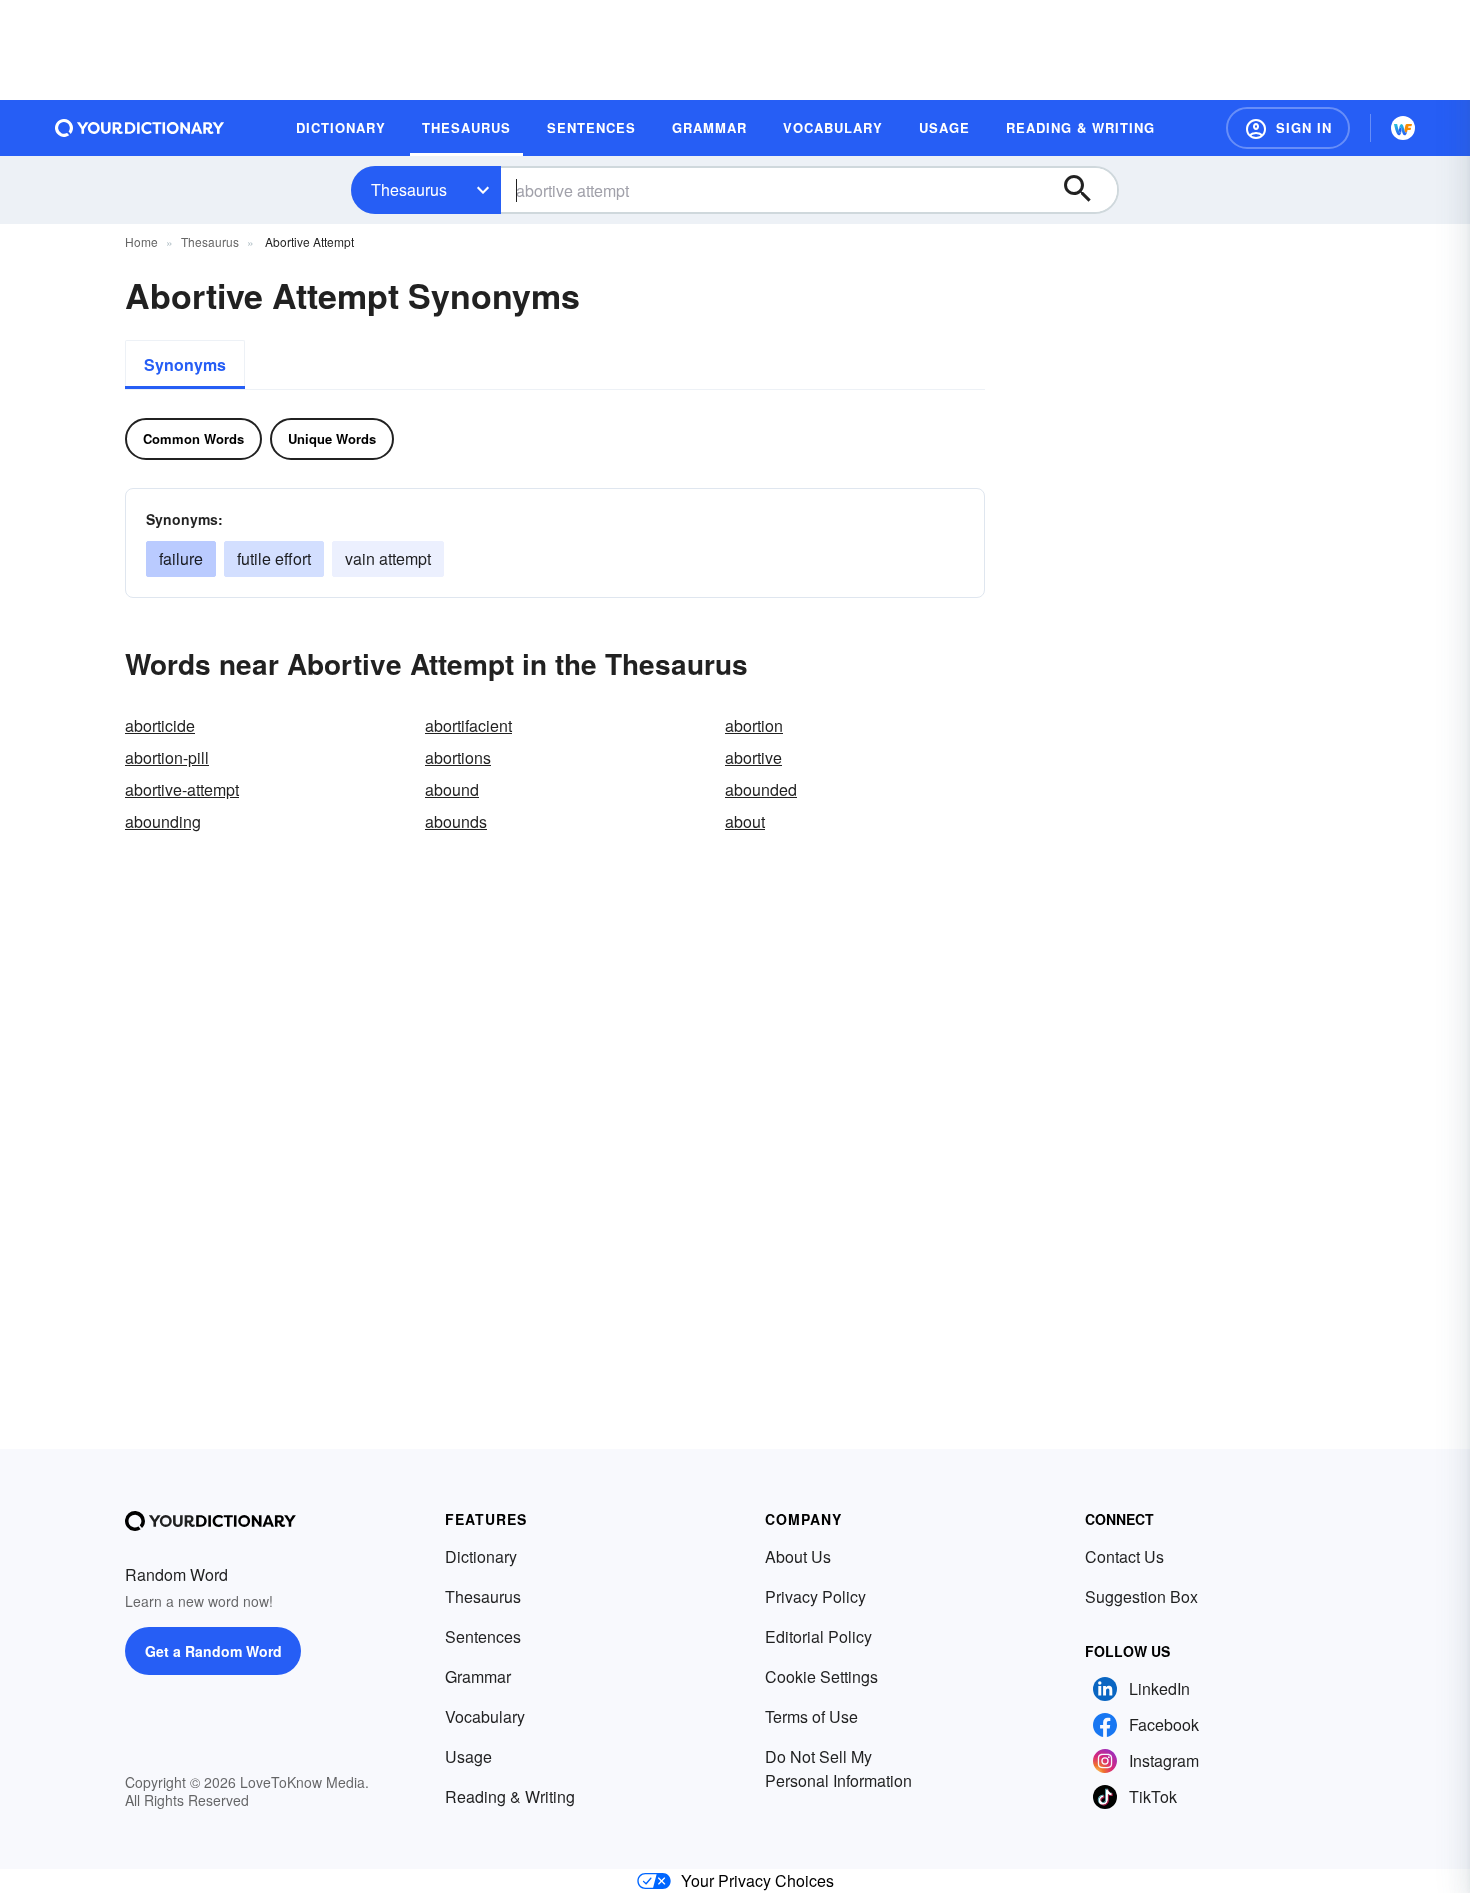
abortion (754, 725)
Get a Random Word (213, 1651)
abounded (761, 789)
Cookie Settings (821, 1676)
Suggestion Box (1141, 1596)
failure (181, 558)
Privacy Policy (815, 1596)
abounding (163, 821)
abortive (753, 757)
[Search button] (1087, 190)
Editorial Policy (818, 1636)
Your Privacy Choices (757, 1880)
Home (141, 241)
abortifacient (468, 725)
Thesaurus (409, 189)
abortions (458, 757)
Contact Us (1124, 1556)
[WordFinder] (1403, 128)
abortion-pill (167, 757)
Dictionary (481, 1556)
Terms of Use (811, 1716)
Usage (468, 1756)
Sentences (483, 1636)
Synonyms (185, 364)
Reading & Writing (510, 1796)
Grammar (478, 1676)
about (745, 821)
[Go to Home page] (140, 128)
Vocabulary (485, 1716)
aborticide (160, 725)
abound (452, 789)
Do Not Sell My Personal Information (838, 1768)
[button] (1288, 128)
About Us (798, 1556)
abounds (456, 821)
